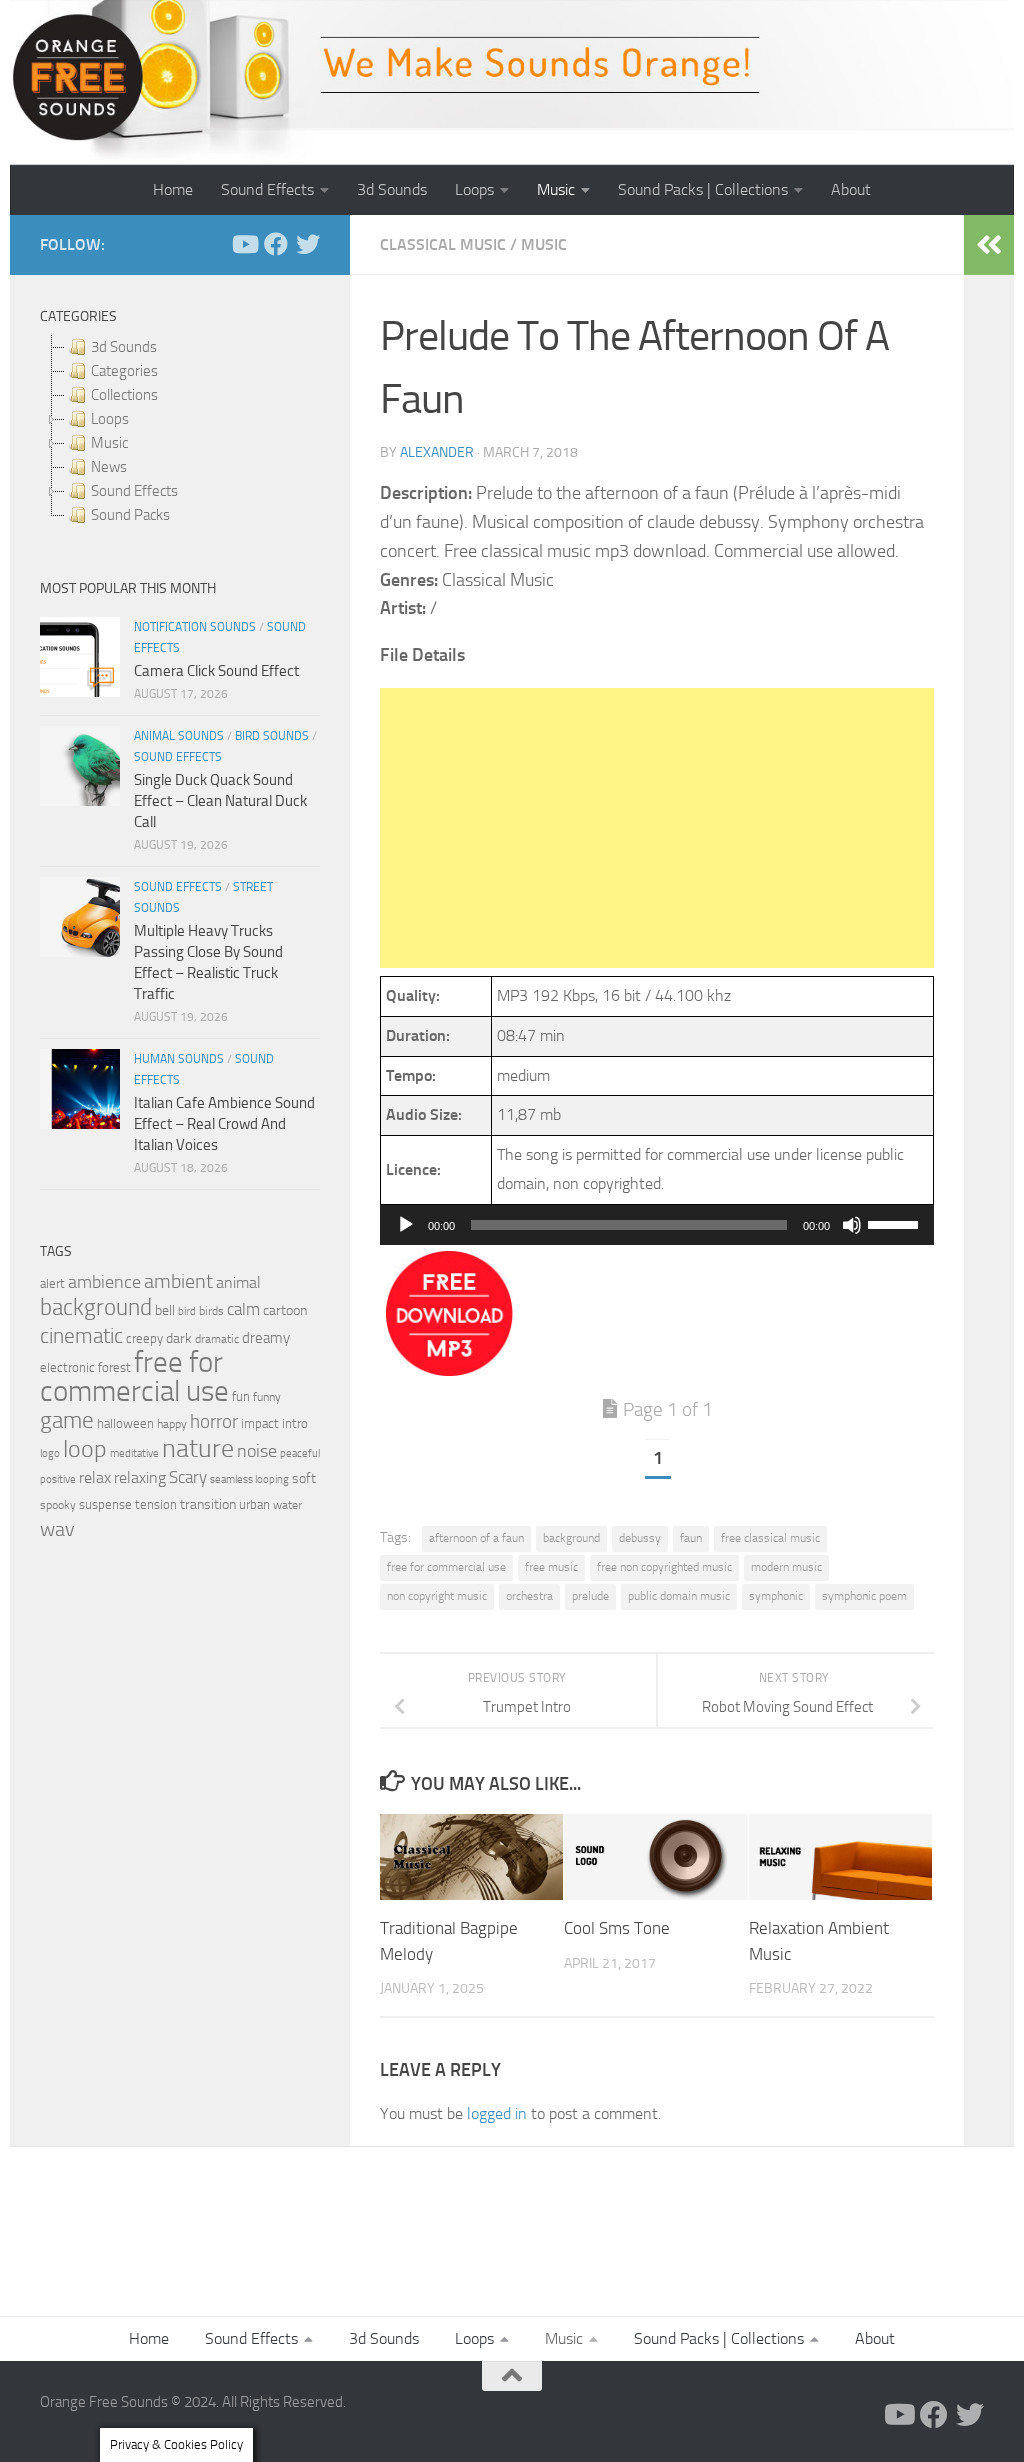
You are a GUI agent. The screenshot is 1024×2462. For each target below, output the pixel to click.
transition (208, 1504)
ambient (178, 1281)
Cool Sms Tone (617, 1928)
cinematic (81, 1336)
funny (267, 1397)
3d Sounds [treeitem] (124, 347)
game (67, 1420)
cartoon (285, 1310)
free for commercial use (446, 1567)
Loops (474, 189)
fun (241, 1396)
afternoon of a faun (476, 1538)
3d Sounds (392, 189)
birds (211, 1311)
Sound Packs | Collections (703, 189)
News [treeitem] (109, 467)
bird (187, 1311)
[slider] (896, 1223)
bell (165, 1310)
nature (198, 1448)
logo (50, 1453)
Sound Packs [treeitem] (130, 515)
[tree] (180, 431)
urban (254, 1504)
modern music (786, 1567)
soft (304, 1478)
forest (114, 1367)
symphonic (776, 1596)
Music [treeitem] (109, 443)
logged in (497, 2113)
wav (57, 1529)
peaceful (300, 1453)
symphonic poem (864, 1596)
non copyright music (437, 1596)
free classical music (770, 1538)
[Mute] (852, 1225)
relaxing (140, 1478)
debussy (640, 1538)
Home (173, 189)
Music (556, 189)
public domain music (679, 1596)
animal (238, 1282)
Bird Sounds (272, 736)
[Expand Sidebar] (989, 245)
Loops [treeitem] (110, 419)
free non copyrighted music (664, 1567)
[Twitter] (308, 244)
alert (52, 1283)
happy (172, 1424)
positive (58, 1479)
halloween (125, 1423)
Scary (188, 1477)
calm (243, 1309)
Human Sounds (179, 1059)
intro (295, 1423)
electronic (67, 1367)
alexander (437, 452)
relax (95, 1477)
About (851, 189)
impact (260, 1423)
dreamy (266, 1338)
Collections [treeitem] (124, 395)
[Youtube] (244, 244)
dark (179, 1338)
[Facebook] (276, 244)
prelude (590, 1596)
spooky (58, 1505)
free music (551, 1567)
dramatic (217, 1339)
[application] (657, 1225)
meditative (134, 1453)
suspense (105, 1504)
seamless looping (249, 1479)
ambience (104, 1282)
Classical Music (443, 244)
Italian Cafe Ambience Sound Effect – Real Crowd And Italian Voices (224, 1124)
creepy (144, 1338)
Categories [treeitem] (124, 371)
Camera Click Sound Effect (216, 671)
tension (156, 1504)
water (287, 1505)
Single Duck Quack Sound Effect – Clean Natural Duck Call (220, 801)
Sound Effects (267, 189)
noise (257, 1451)
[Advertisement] (657, 828)
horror (214, 1422)
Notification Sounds (195, 627)
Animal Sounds (179, 736)
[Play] (406, 1225)
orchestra (529, 1596)
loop (85, 1448)
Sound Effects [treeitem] (134, 491)
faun (691, 1538)
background (571, 1538)
